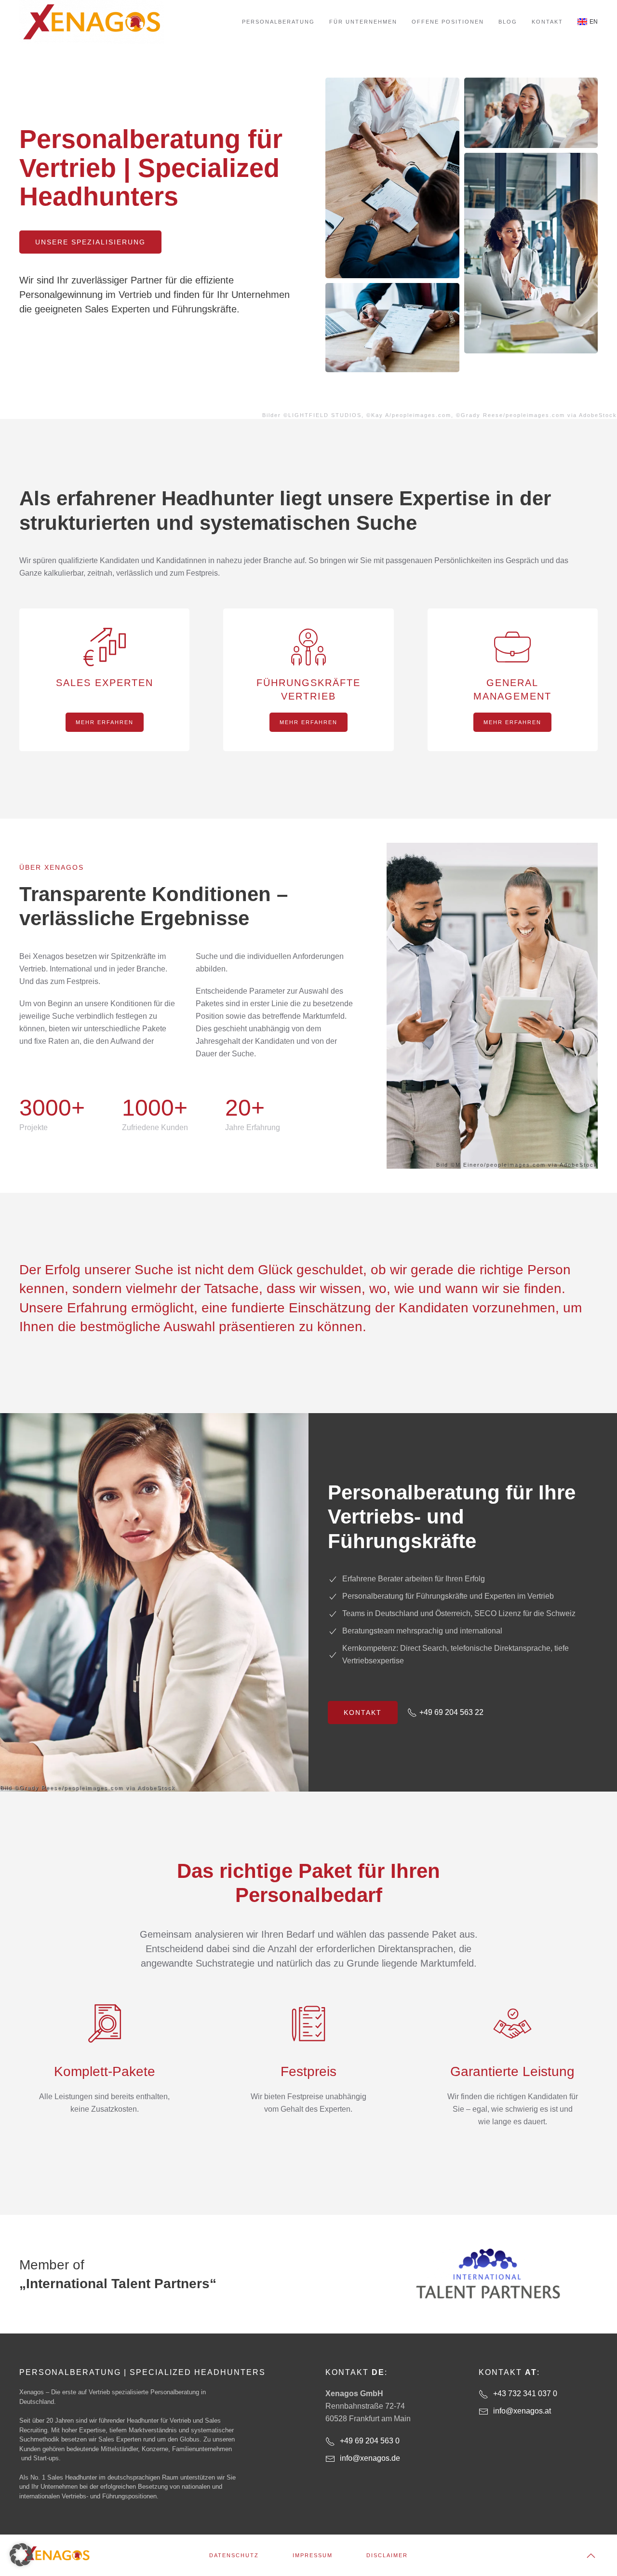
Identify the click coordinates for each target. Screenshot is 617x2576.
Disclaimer (387, 2555)
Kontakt (363, 1713)
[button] (591, 2556)
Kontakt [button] (547, 22)
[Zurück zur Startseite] (92, 22)
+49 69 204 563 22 (451, 1712)
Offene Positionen (448, 22)
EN (594, 22)
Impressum (313, 2555)
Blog (508, 22)
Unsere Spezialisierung (90, 242)
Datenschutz (234, 2555)
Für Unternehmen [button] (363, 22)
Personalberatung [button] (278, 22)
